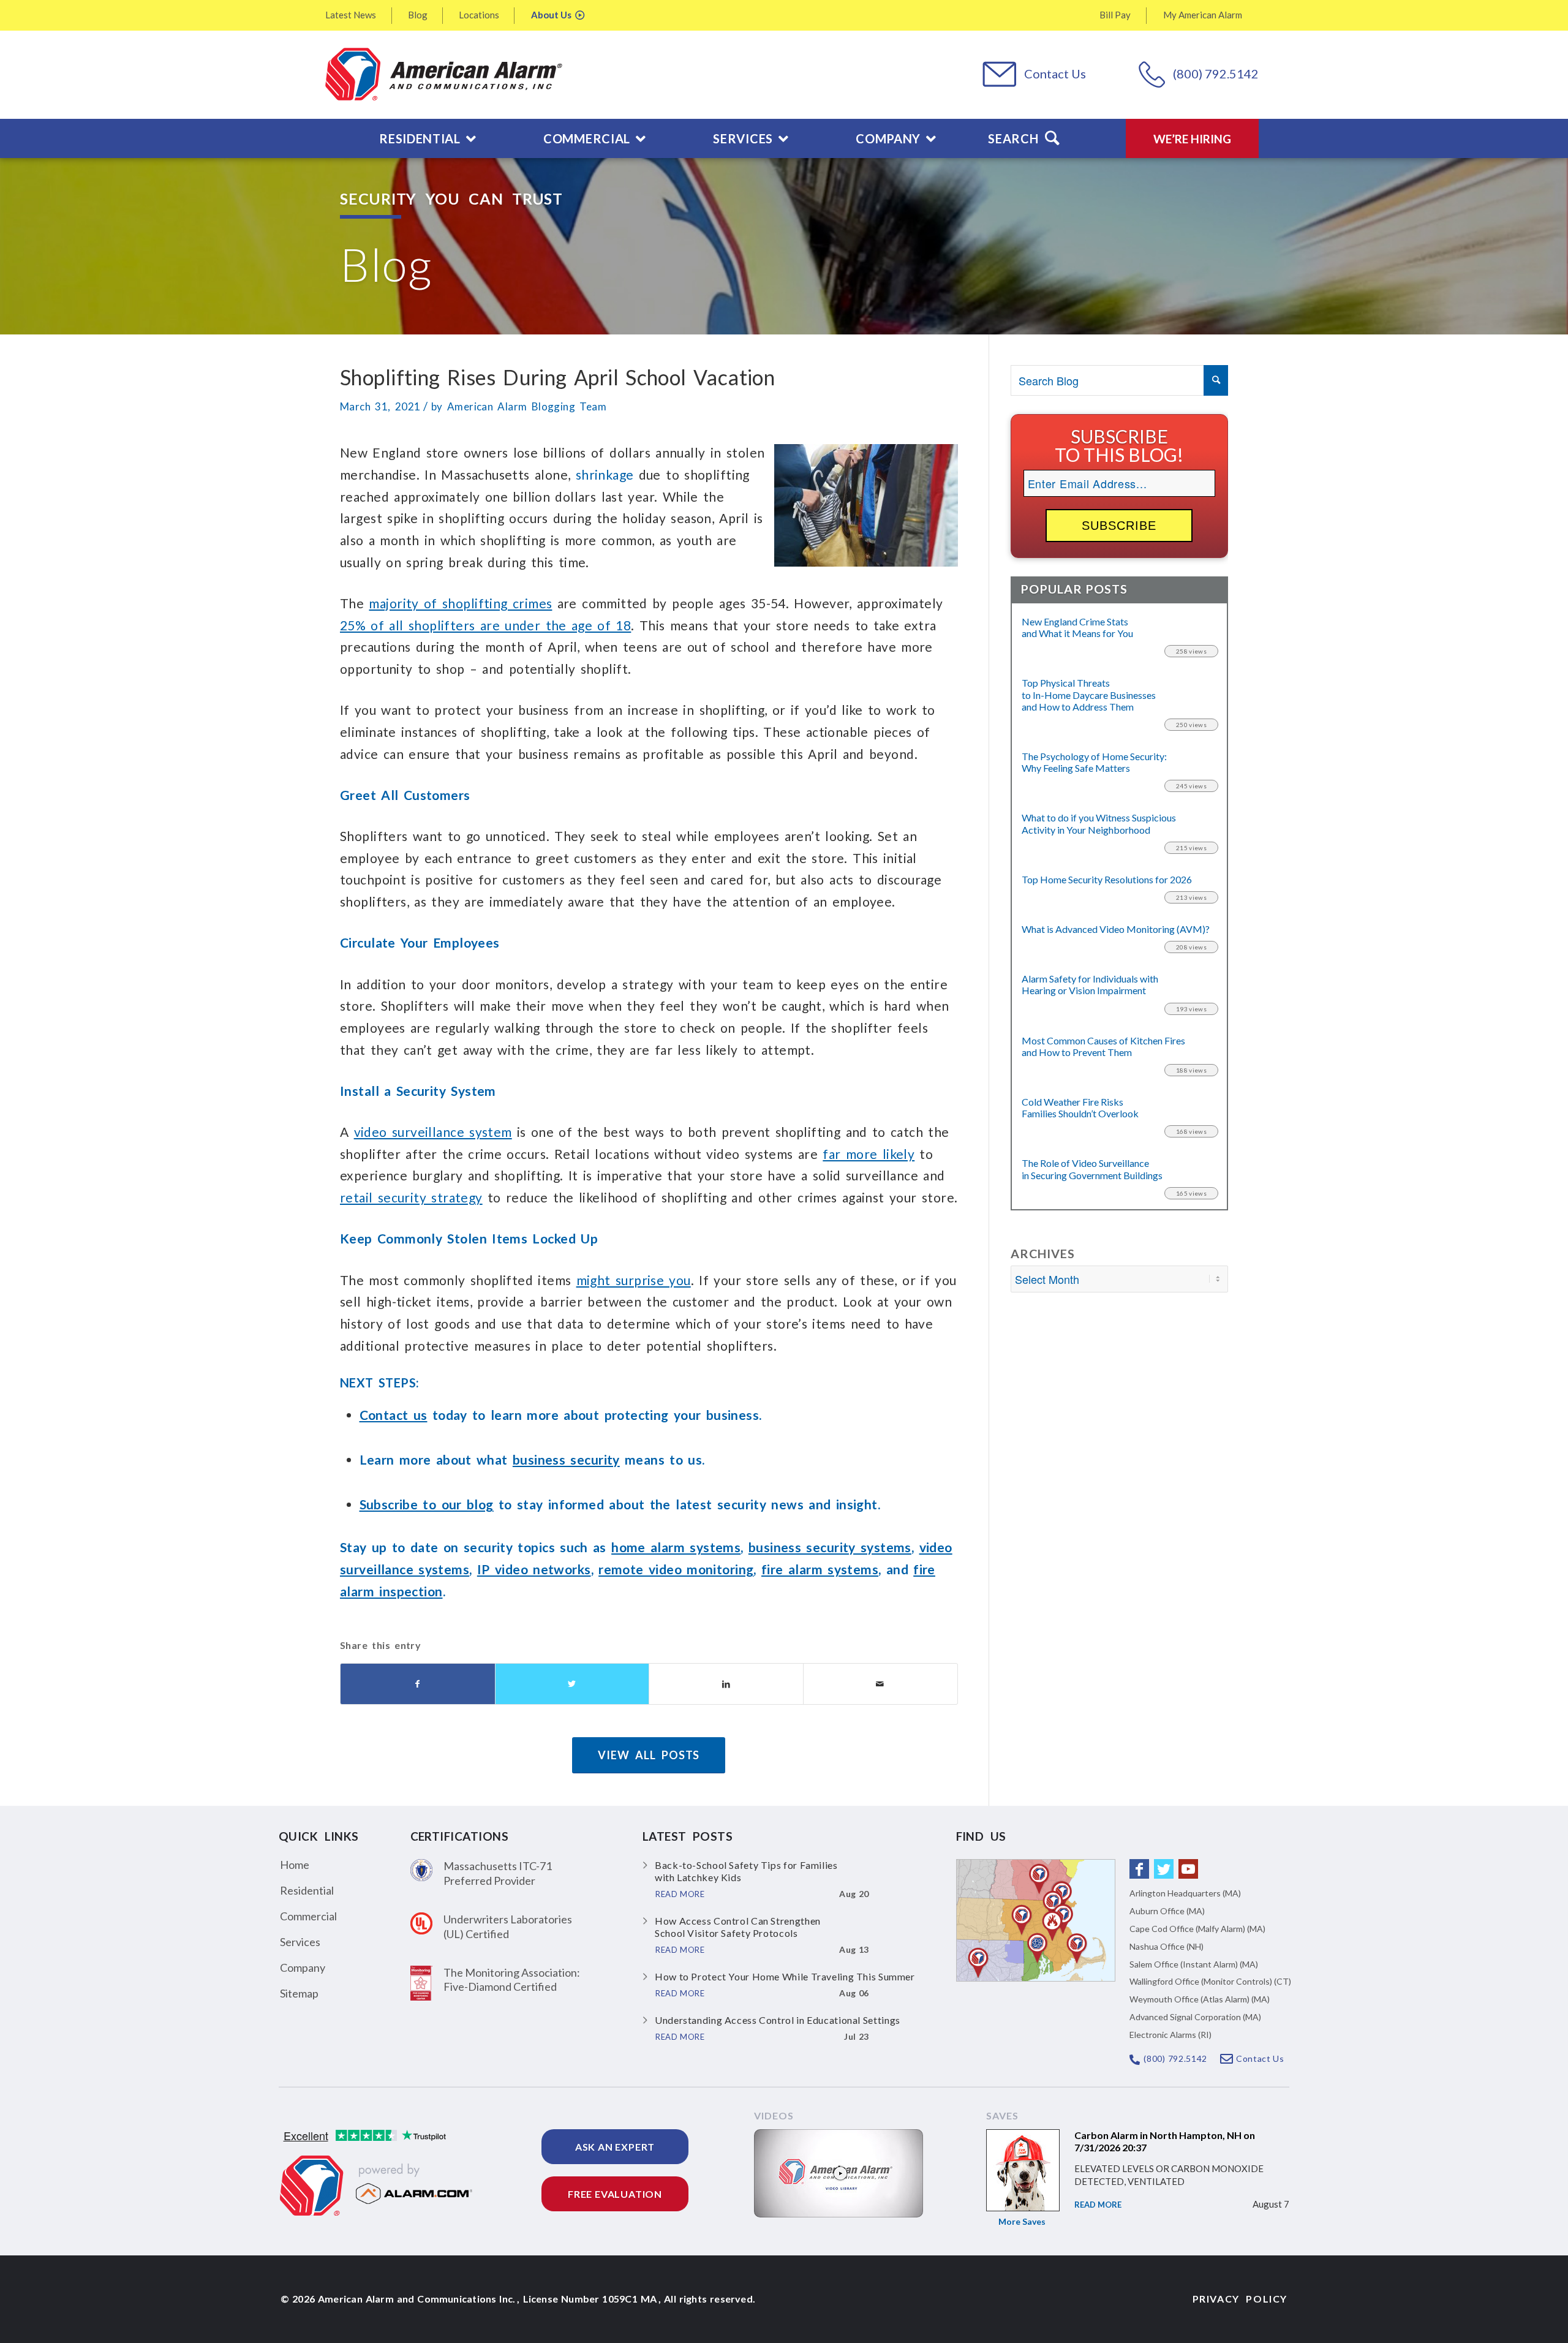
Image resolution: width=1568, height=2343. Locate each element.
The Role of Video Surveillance (1092, 1169)
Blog (418, 15)
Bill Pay (1115, 15)
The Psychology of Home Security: (1094, 762)
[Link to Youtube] (1188, 1869)
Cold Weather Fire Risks (1080, 1107)
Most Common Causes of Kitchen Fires (1103, 1046)
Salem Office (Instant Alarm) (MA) (1194, 1964)
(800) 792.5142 (1216, 74)
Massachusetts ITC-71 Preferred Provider (498, 1873)
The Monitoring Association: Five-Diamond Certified (512, 1979)
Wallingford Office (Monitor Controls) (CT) (1210, 1981)
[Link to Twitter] (1164, 1869)
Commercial (308, 1916)
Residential (307, 1890)
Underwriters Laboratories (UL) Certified (508, 1926)
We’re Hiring (1192, 139)
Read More (1098, 2205)
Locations (479, 15)
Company (303, 1968)
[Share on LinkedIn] (726, 1684)
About (551, 15)
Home (295, 1865)
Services (300, 1942)
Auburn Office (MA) (1167, 1911)
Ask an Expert (615, 2147)
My (1203, 15)
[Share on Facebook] (418, 1684)
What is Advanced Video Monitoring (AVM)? (1116, 929)
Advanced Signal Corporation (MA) (1195, 2017)
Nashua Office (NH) (1167, 1946)
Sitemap (299, 1993)
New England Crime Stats (1077, 627)
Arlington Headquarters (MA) (1185, 1893)
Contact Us (1055, 74)
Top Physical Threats (1089, 694)
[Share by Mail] (880, 1684)
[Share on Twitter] (572, 1684)
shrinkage (607, 474)
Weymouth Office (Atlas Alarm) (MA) (1200, 1999)
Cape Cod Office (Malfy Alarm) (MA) (1197, 1929)
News (351, 15)
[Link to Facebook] (1139, 1869)
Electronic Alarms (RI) (1170, 2035)
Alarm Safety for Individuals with (1090, 984)
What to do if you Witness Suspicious (1099, 823)
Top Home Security (1107, 879)
